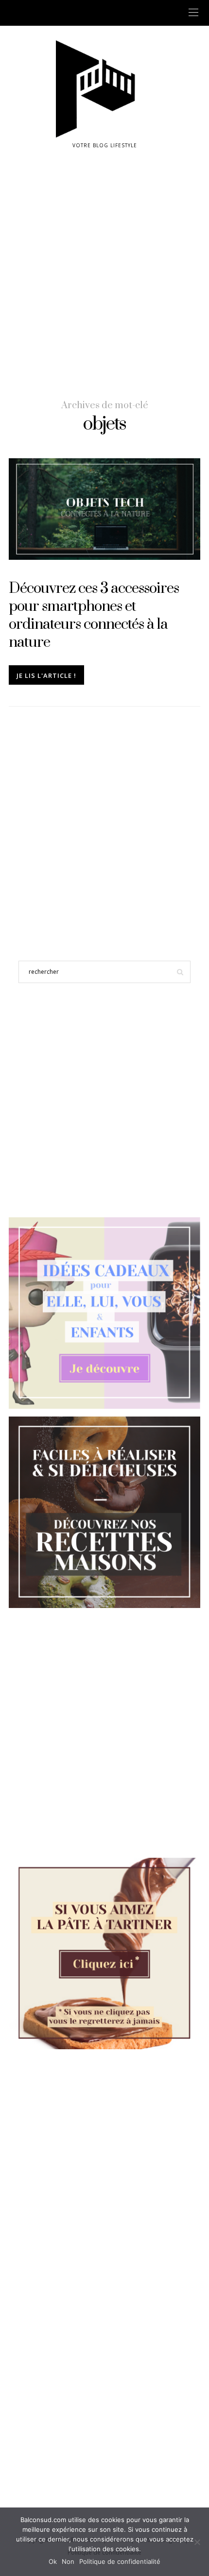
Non (68, 2561)
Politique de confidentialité (120, 2561)
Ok (53, 2561)
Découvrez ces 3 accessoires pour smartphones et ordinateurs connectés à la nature (94, 615)
